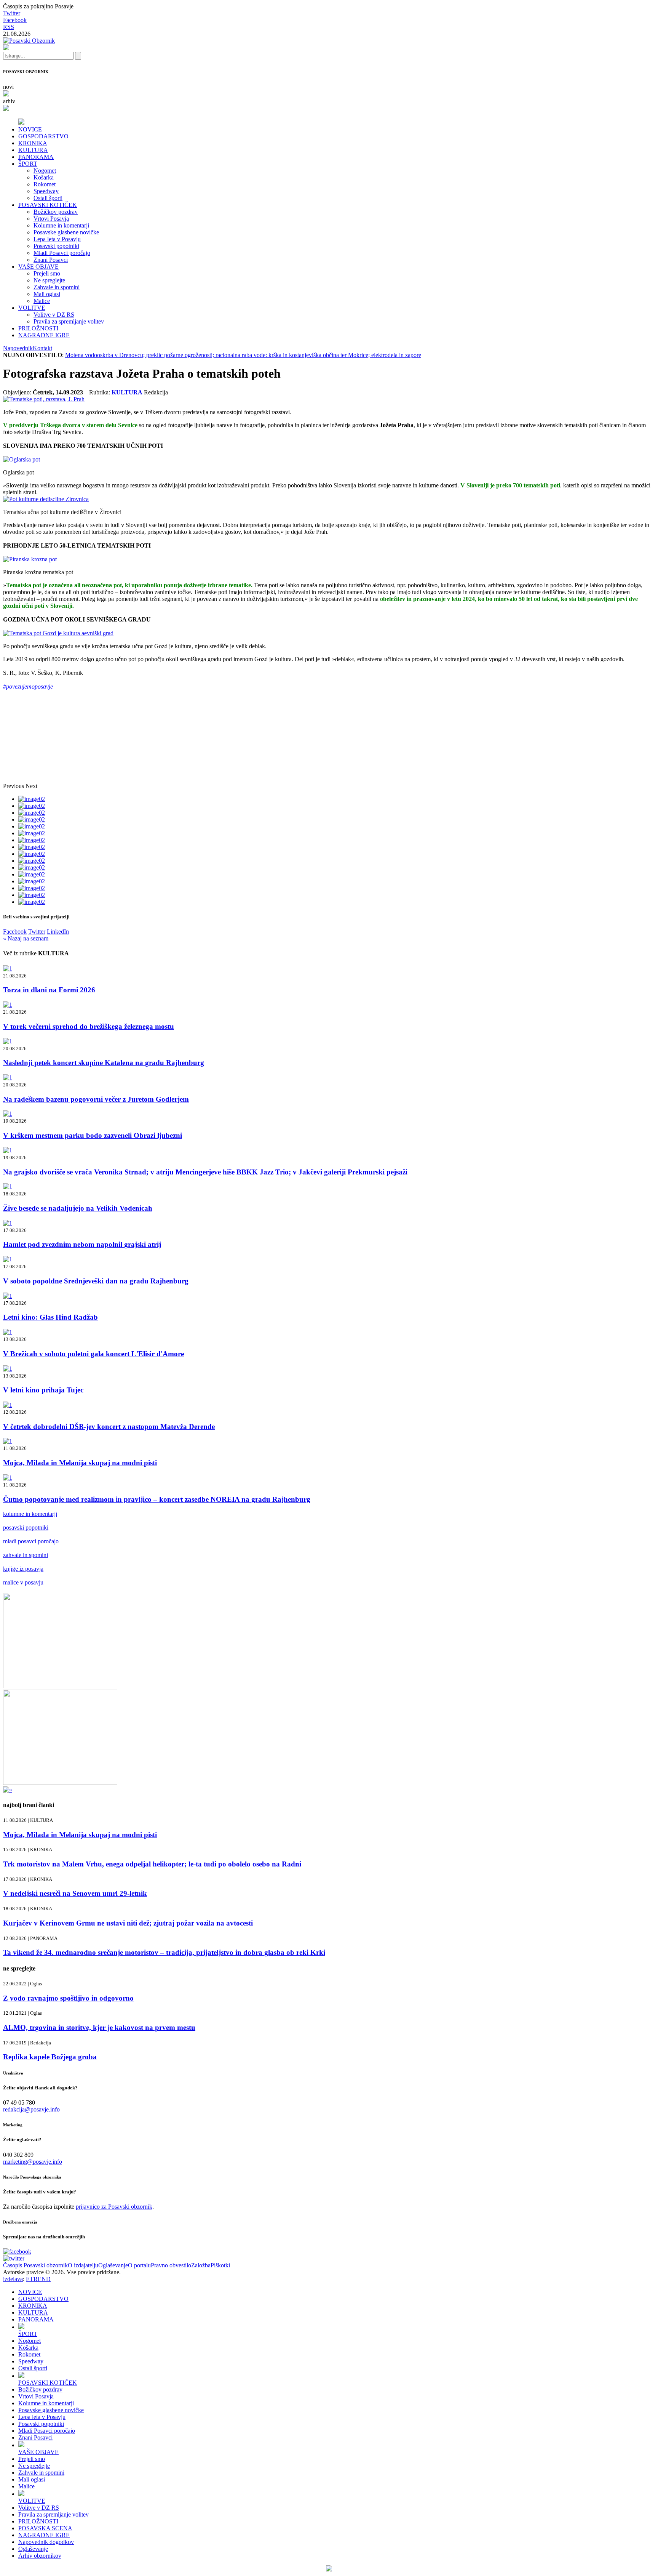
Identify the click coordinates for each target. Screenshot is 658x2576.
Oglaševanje (113, 2265)
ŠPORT (28, 164)
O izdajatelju (83, 2265)
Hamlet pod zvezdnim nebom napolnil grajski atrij (82, 1244)
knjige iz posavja (23, 1569)
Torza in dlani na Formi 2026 (49, 990)
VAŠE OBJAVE (38, 267)
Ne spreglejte (49, 280)
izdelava (13, 2279)
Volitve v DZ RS (54, 315)
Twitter (12, 13)
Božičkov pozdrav (56, 212)
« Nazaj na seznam (26, 938)
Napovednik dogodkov (46, 2542)
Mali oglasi (47, 294)
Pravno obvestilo (171, 2265)
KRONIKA (33, 143)
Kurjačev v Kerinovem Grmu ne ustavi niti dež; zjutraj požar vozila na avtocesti (128, 1923)
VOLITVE (32, 308)
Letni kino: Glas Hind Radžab (50, 1317)
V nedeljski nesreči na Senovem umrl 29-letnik (75, 1893)
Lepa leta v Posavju (57, 239)
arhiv (9, 101)
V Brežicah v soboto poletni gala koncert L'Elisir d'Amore (93, 1354)
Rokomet (45, 184)
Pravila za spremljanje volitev (69, 321)
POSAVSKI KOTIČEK (48, 205)
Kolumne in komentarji (61, 225)
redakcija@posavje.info (31, 2109)
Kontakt (42, 348)
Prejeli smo (47, 273)
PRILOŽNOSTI (38, 328)
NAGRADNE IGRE (44, 335)
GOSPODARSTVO (43, 136)
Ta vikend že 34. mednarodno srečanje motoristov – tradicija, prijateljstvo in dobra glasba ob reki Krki (164, 1952)
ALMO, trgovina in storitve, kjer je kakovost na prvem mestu (99, 2027)
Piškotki (220, 2265)
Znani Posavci (51, 260)
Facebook (15, 20)
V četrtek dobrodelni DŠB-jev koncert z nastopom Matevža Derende (109, 1427)
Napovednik (18, 348)
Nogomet (45, 171)
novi (8, 87)
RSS (9, 27)
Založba (201, 2265)
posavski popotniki (26, 1527)
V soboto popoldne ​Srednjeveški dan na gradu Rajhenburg (96, 1281)
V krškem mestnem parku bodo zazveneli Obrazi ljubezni (93, 1135)
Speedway (46, 191)
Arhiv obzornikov (40, 2556)
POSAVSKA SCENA (45, 2528)
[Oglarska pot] (22, 459)
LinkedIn (58, 932)
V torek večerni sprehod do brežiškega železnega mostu (89, 1026)
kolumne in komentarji (30, 1514)
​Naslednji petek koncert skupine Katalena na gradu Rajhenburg (104, 1063)
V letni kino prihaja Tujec (43, 1390)
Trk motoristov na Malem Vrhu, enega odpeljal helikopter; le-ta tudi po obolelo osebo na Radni (152, 1864)
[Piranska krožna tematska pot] (30, 559)
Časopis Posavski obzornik (35, 2265)
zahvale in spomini (26, 1555)
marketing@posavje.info (33, 2162)
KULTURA (33, 150)
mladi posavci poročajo (31, 1541)
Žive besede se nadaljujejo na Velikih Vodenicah (78, 1208)
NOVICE (30, 129)
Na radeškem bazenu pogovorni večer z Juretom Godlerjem (96, 1099)
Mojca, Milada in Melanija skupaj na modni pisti (80, 1463)
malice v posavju (23, 1582)
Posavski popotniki (56, 246)
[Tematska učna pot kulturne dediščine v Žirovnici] (46, 499)
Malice (42, 301)
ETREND (38, 2279)
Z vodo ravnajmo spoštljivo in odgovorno (68, 1998)
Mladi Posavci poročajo (62, 253)
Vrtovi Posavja (51, 219)
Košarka (44, 177)
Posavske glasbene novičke (66, 232)
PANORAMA (36, 157)
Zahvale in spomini (57, 287)
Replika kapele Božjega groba (50, 2057)
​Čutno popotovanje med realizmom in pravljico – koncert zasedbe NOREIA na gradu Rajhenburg (157, 1499)
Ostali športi (48, 198)
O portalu (139, 2265)
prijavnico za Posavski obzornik (114, 2207)
